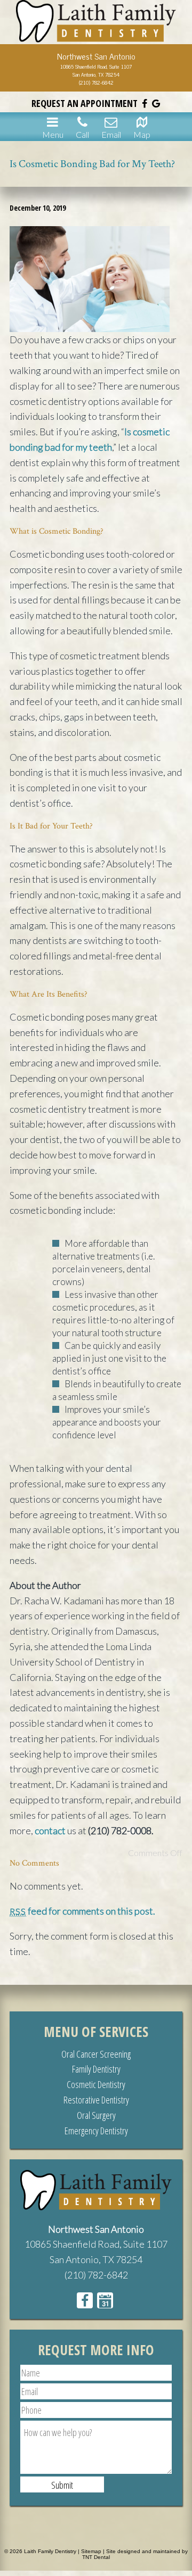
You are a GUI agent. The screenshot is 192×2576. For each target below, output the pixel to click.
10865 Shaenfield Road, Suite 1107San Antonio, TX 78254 (96, 70)
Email (111, 134)
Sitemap (91, 2551)
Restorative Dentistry (96, 2100)
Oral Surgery (96, 2115)
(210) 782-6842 (96, 82)
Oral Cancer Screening (96, 2054)
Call (82, 134)
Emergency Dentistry (96, 2131)
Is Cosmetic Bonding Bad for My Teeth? (92, 164)
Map (142, 134)
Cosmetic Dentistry (96, 2084)
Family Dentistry (96, 2069)
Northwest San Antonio (96, 2229)
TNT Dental (96, 2557)
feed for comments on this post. (82, 1911)
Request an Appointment (85, 103)
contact (50, 1830)
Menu (53, 134)
